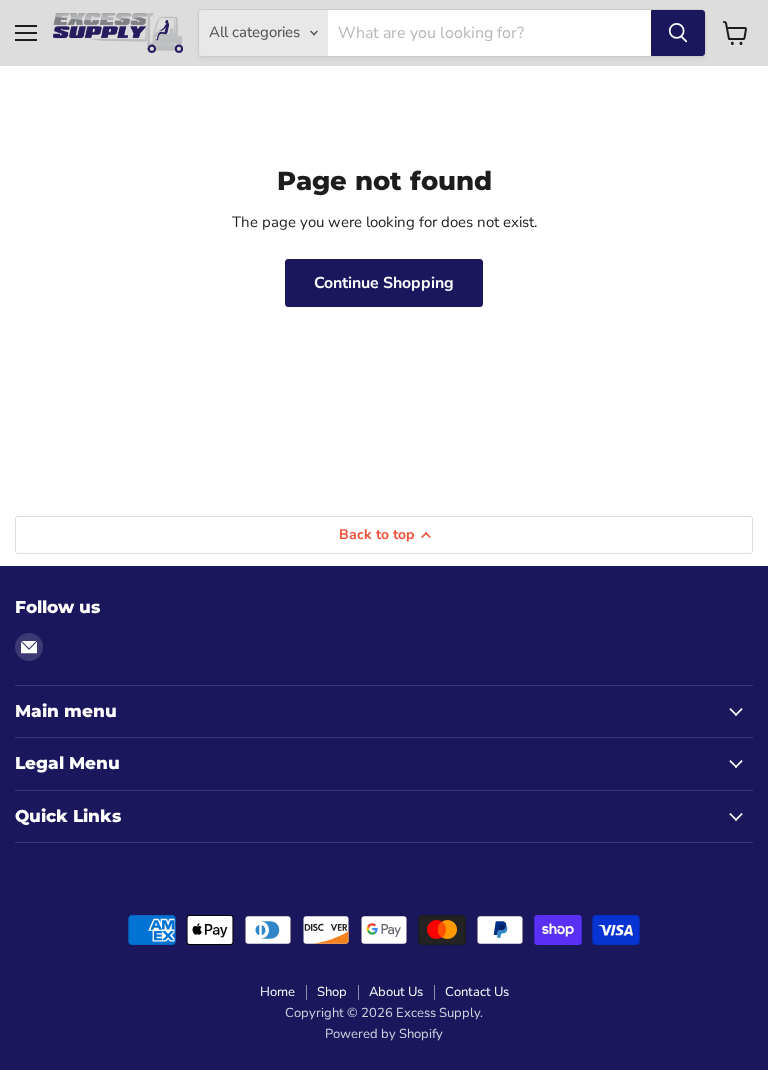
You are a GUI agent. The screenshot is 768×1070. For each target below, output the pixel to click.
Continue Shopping (384, 283)
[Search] (678, 33)
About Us (396, 992)
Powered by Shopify (384, 1034)
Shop (332, 992)
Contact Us (477, 992)
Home (277, 992)
